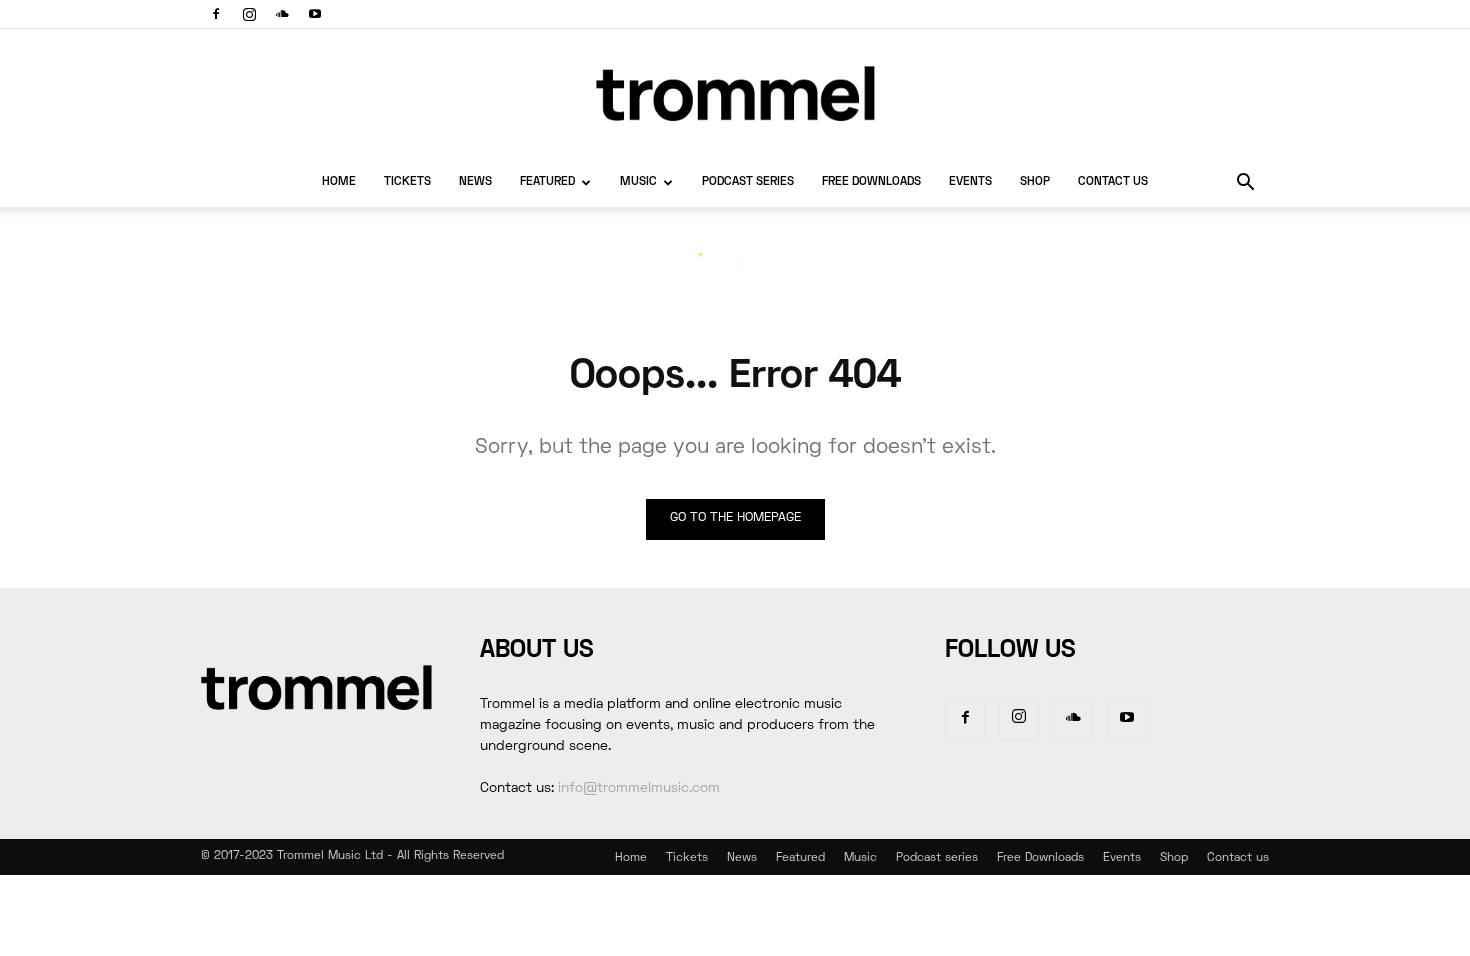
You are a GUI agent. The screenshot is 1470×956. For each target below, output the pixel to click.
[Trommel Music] (735, 93)
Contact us (1113, 182)
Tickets (407, 182)
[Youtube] (315, 14)
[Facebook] (216, 14)
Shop (1035, 182)
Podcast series (748, 182)
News (475, 182)
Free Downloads (871, 182)
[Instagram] (249, 14)
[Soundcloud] (282, 14)
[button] (1245, 184)
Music (638, 182)
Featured (547, 182)
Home (339, 182)
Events (970, 182)
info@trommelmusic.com (639, 788)
